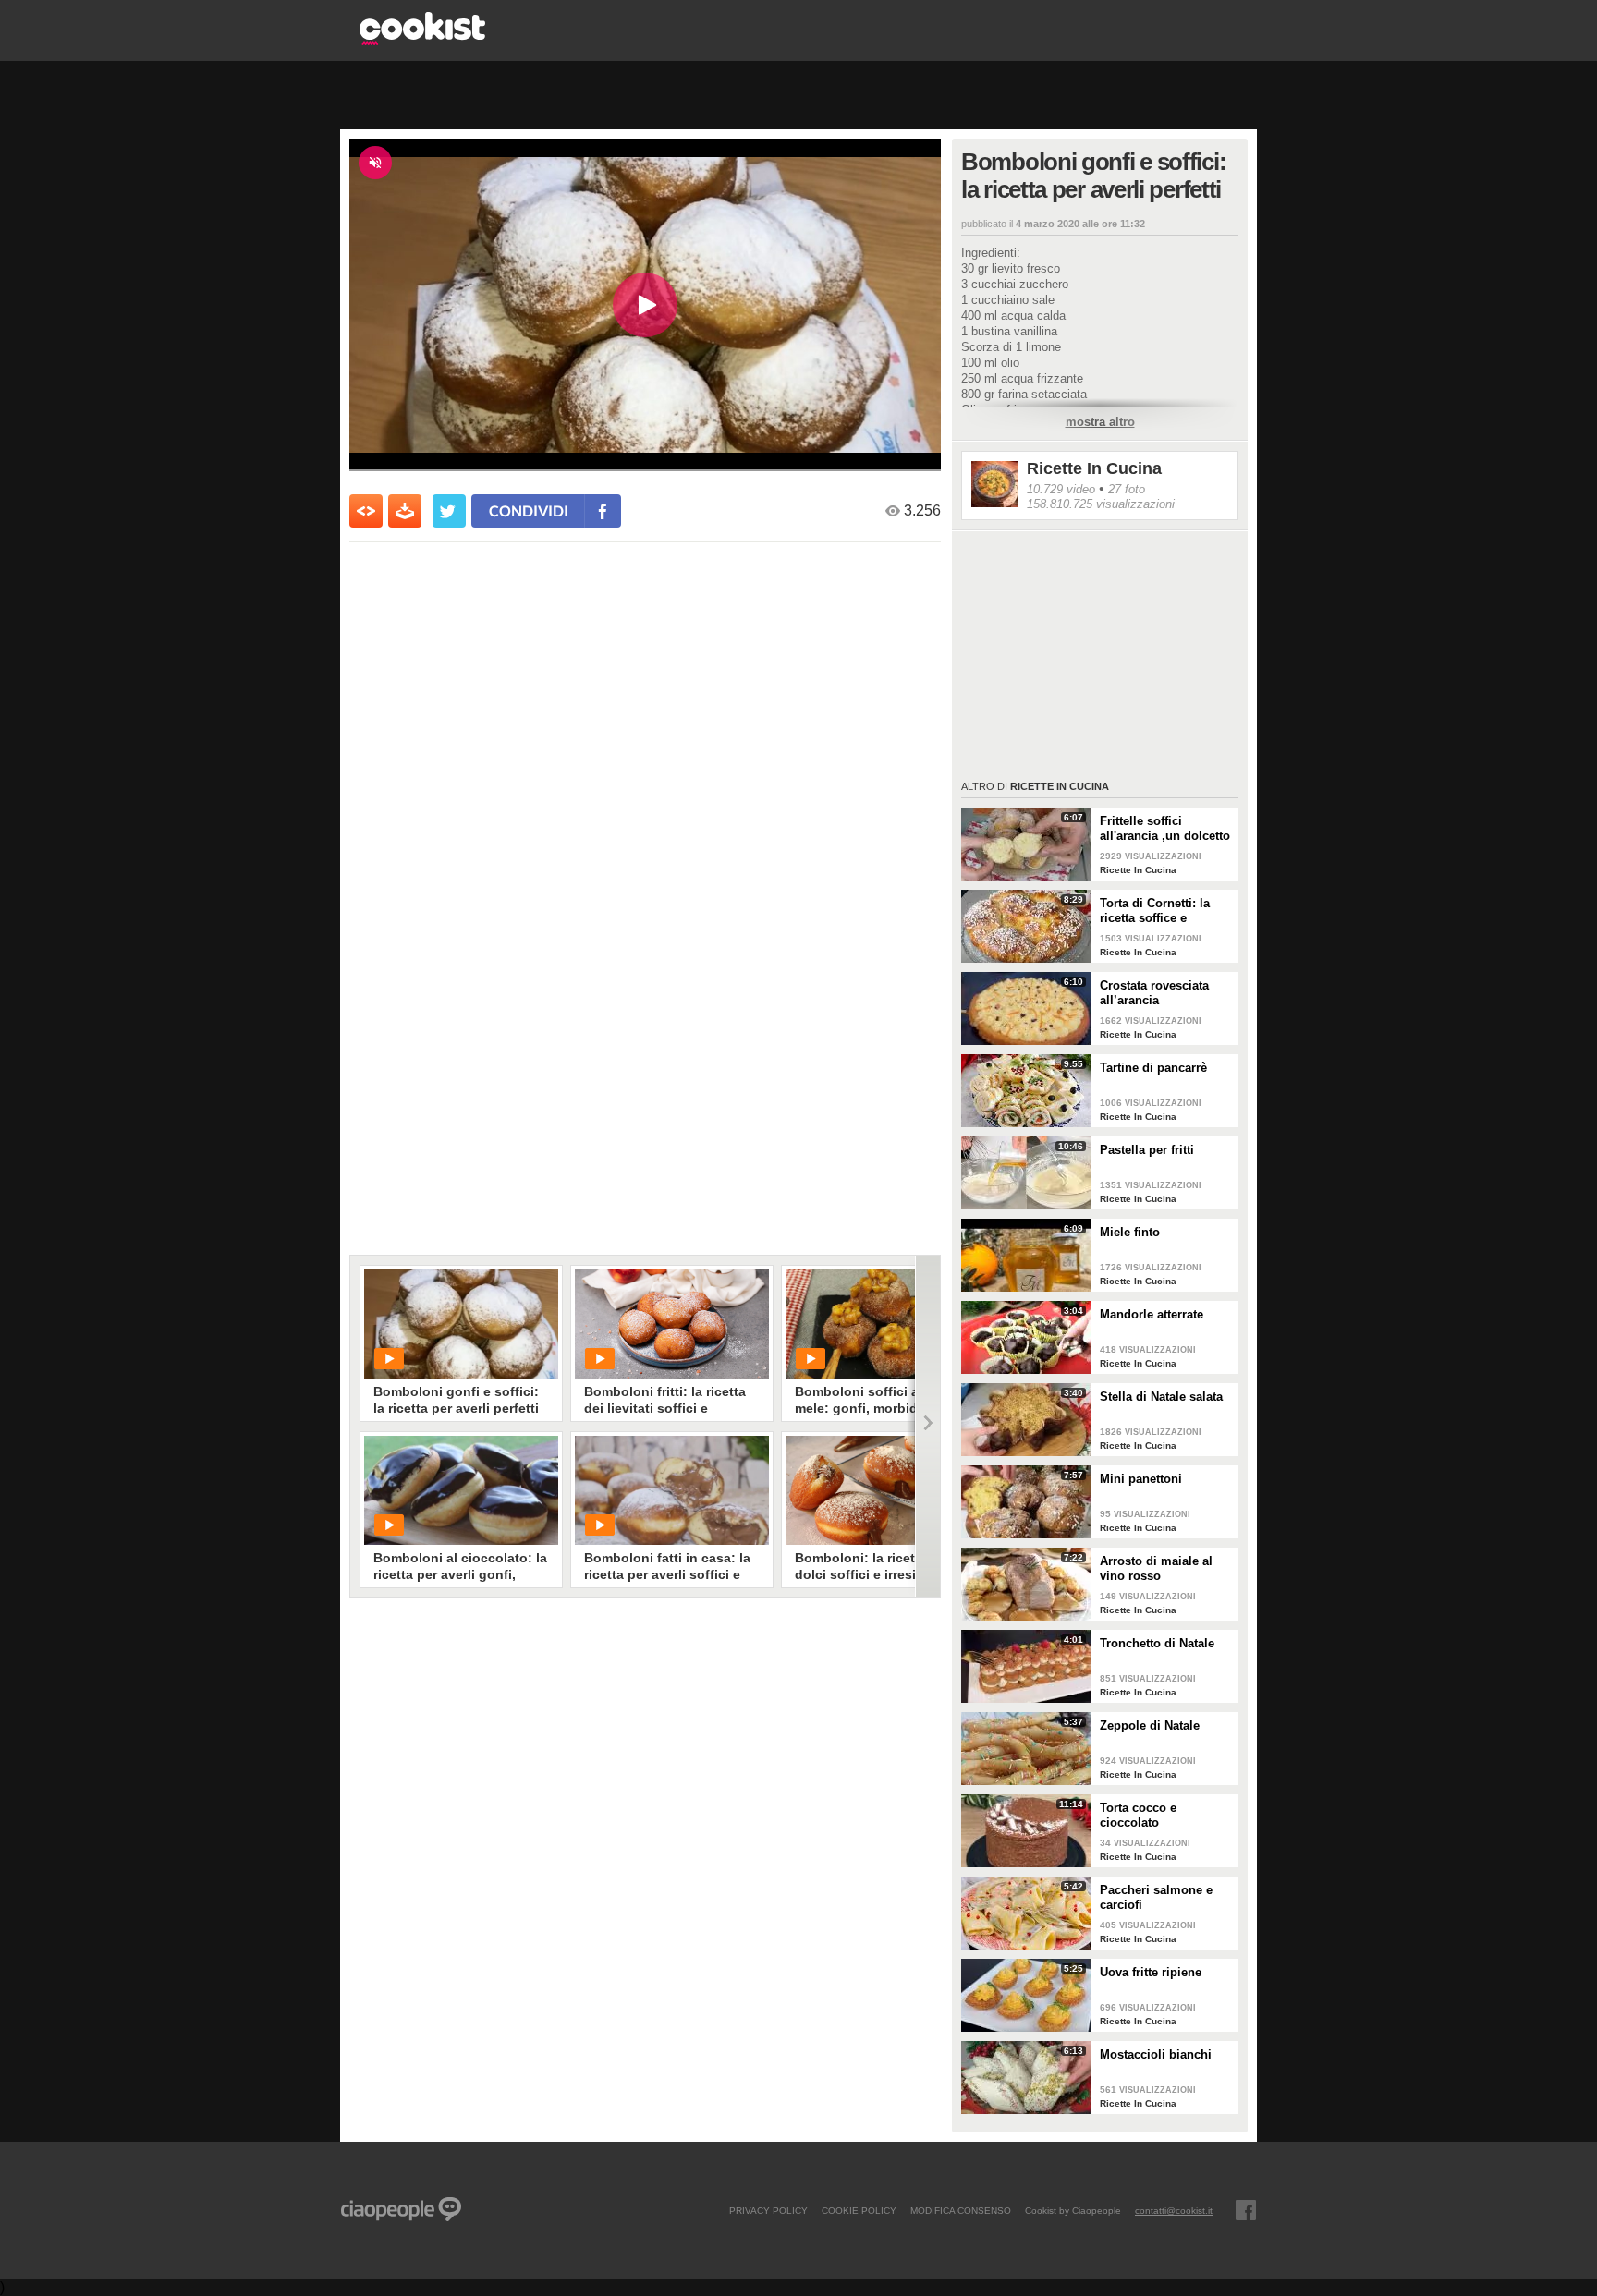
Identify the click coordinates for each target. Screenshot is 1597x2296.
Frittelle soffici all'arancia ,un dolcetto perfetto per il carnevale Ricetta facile (1165, 829)
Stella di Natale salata (1161, 1397)
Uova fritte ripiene (1151, 1972)
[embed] (366, 511)
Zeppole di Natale (1150, 1725)
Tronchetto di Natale (1157, 1643)
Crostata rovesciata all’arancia (1154, 993)
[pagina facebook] (1246, 2210)
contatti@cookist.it (1174, 2210)
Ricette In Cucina (1094, 468)
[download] (405, 511)
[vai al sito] (422, 40)
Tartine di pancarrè (1153, 1068)
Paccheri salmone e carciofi (1156, 1897)
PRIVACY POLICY (768, 2210)
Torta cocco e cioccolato (1138, 1815)
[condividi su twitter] (449, 511)
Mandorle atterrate (1152, 1314)
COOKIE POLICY (859, 2210)
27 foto (1127, 489)
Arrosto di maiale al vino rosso (1156, 1568)
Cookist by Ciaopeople (1073, 2210)
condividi (529, 510)
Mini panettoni (1141, 1479)
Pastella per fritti (1147, 1150)
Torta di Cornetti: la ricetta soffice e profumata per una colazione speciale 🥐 (1162, 911)
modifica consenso (961, 2210)
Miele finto (1130, 1232)
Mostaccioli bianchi (1156, 2054)
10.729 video (1061, 489)
